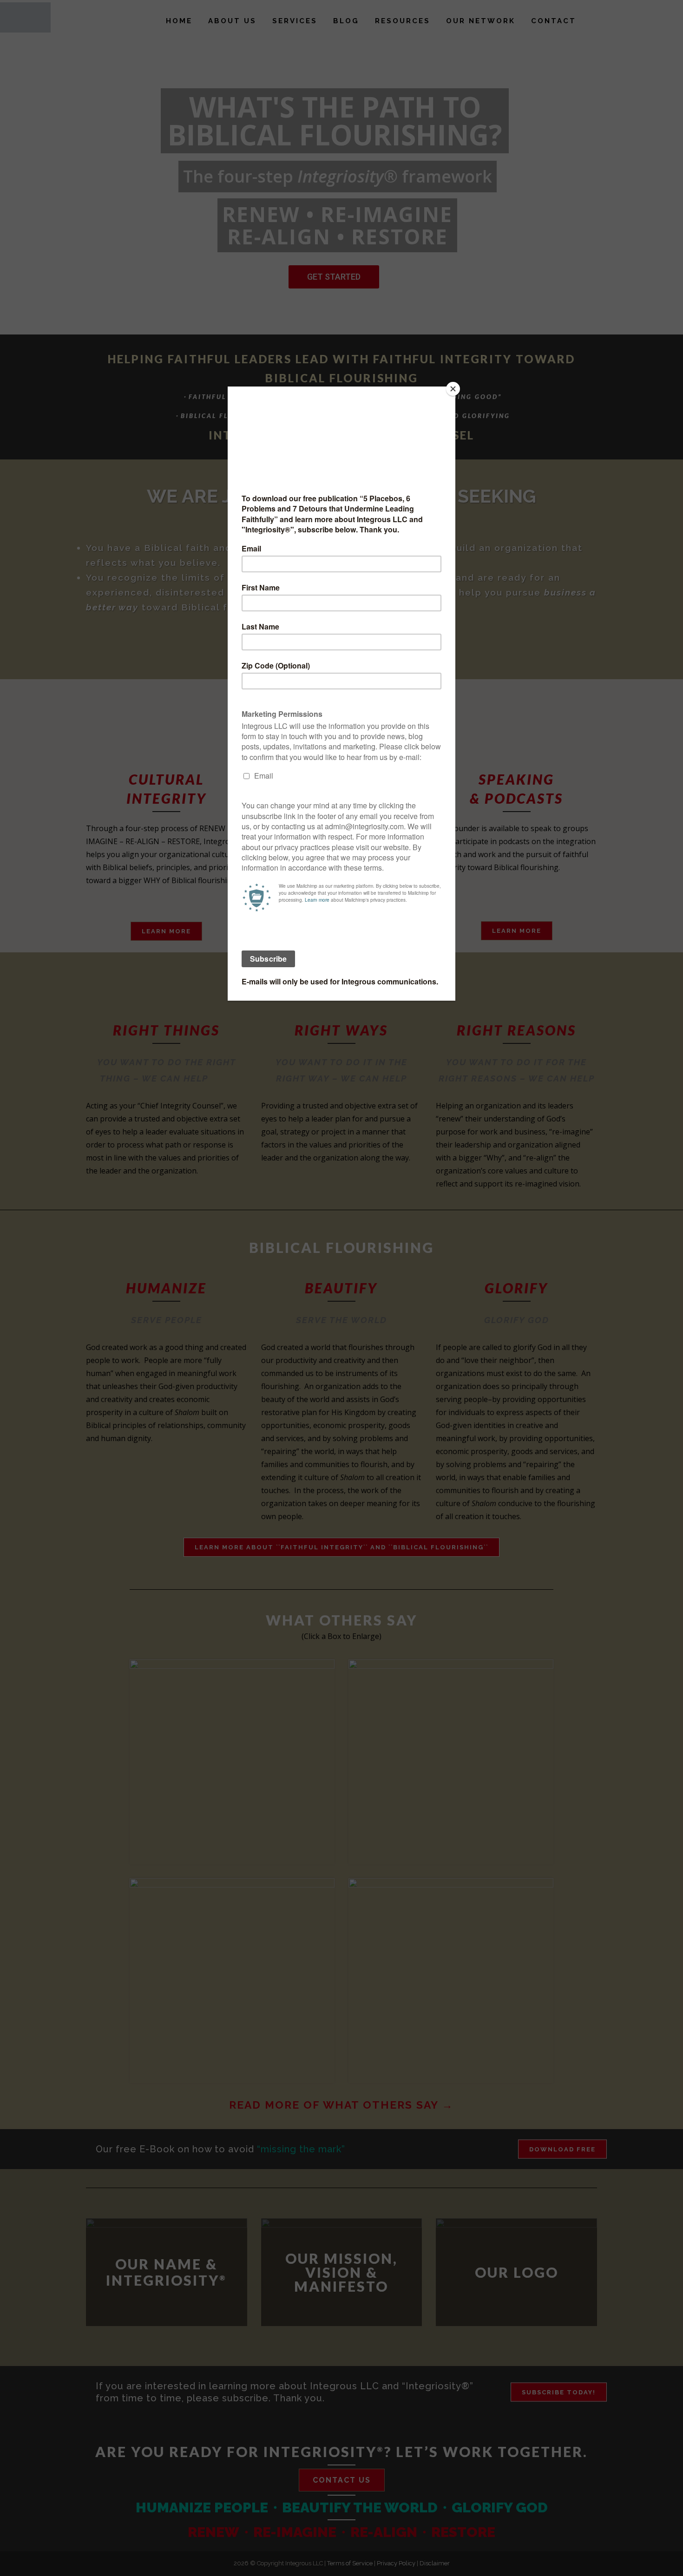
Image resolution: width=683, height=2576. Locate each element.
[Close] (453, 389)
